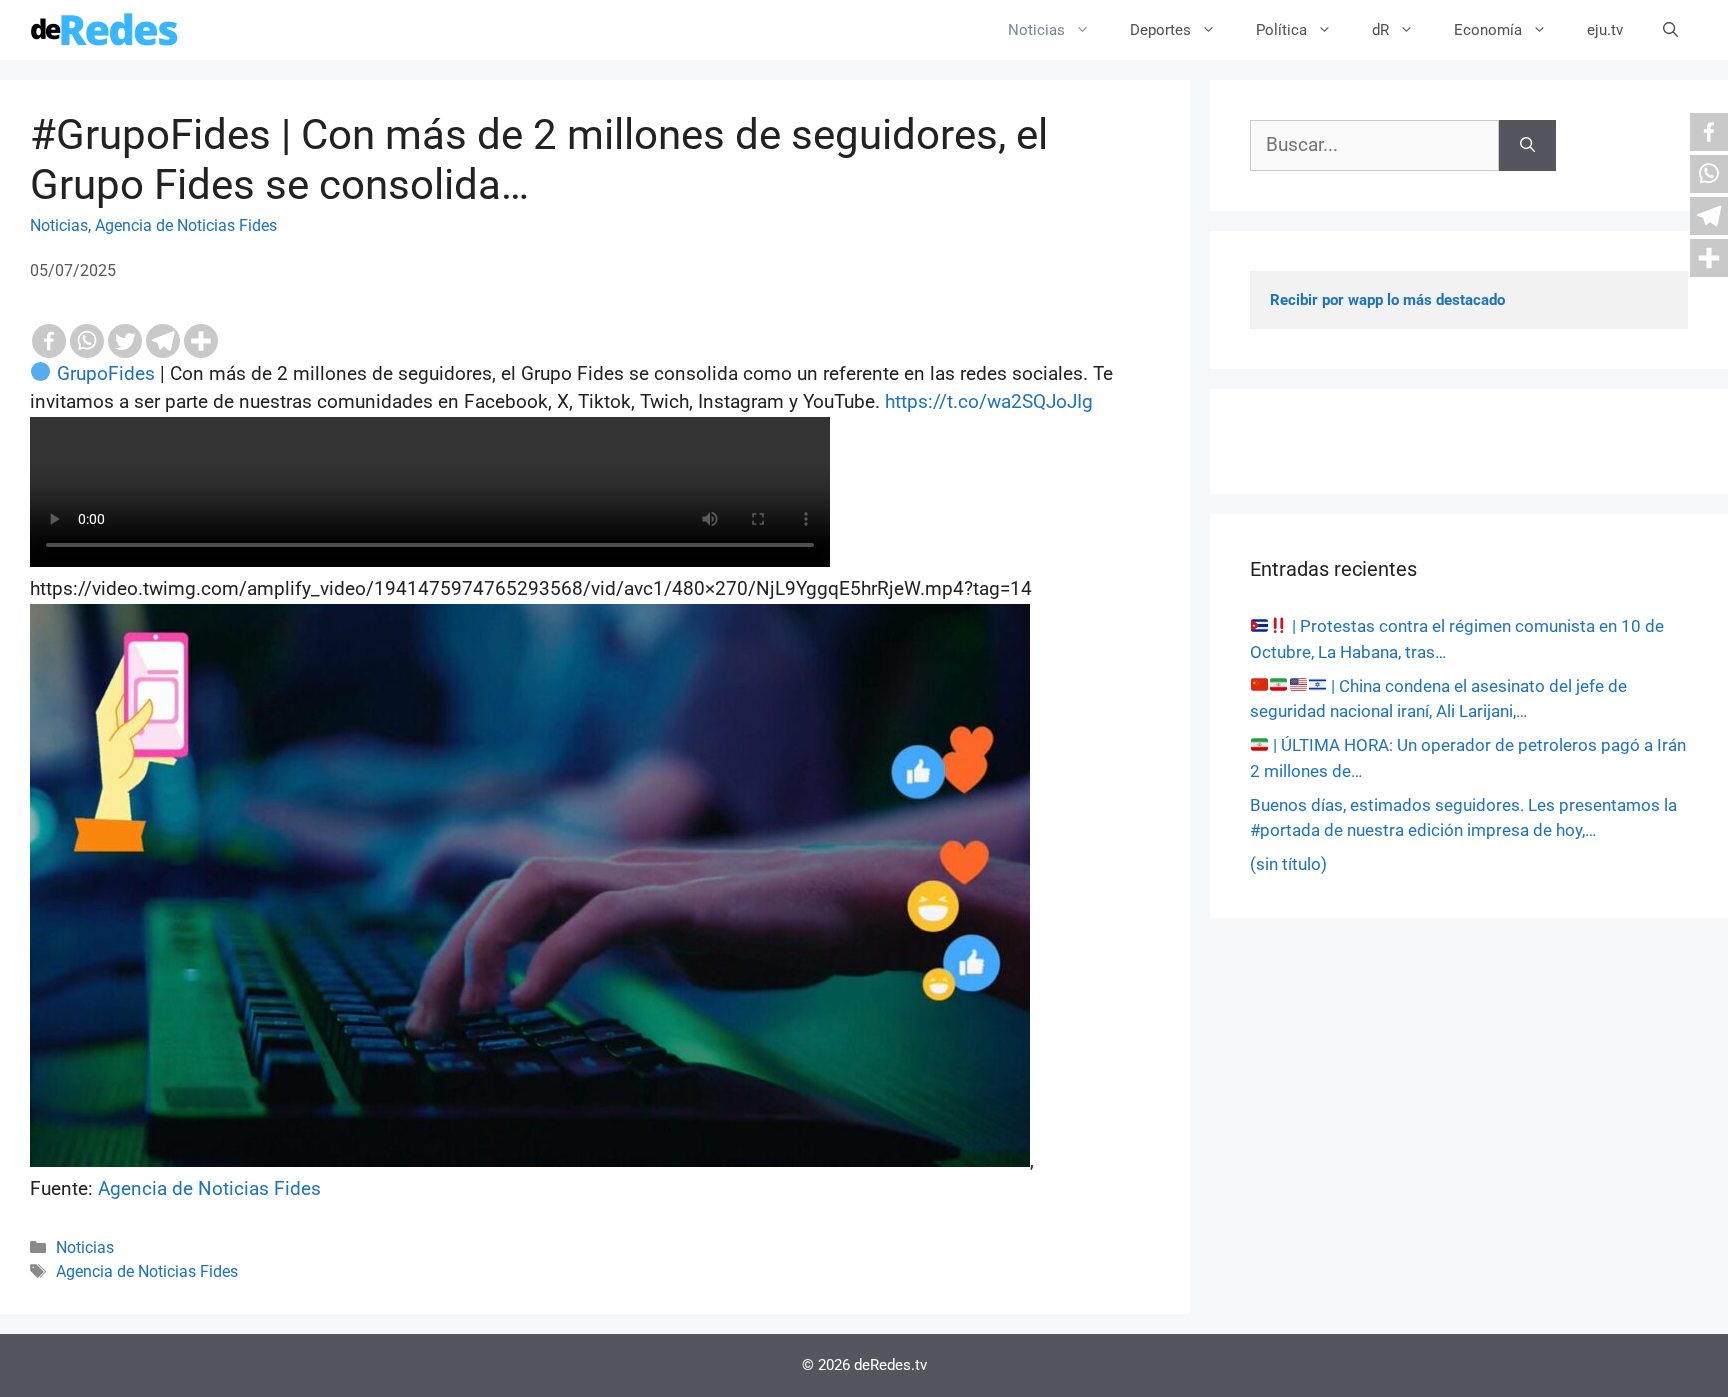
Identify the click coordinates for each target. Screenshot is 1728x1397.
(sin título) (1288, 864)
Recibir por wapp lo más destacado (1387, 300)
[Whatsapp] (87, 341)
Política (1281, 30)
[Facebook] (49, 341)
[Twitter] (125, 341)
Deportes (1160, 30)
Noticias (1036, 30)
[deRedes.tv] (105, 30)
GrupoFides (106, 373)
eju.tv (1605, 30)
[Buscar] (1527, 145)
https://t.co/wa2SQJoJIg (989, 401)
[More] (201, 341)
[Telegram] (163, 341)
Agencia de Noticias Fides (186, 225)
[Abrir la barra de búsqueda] (1670, 30)
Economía (1488, 30)
